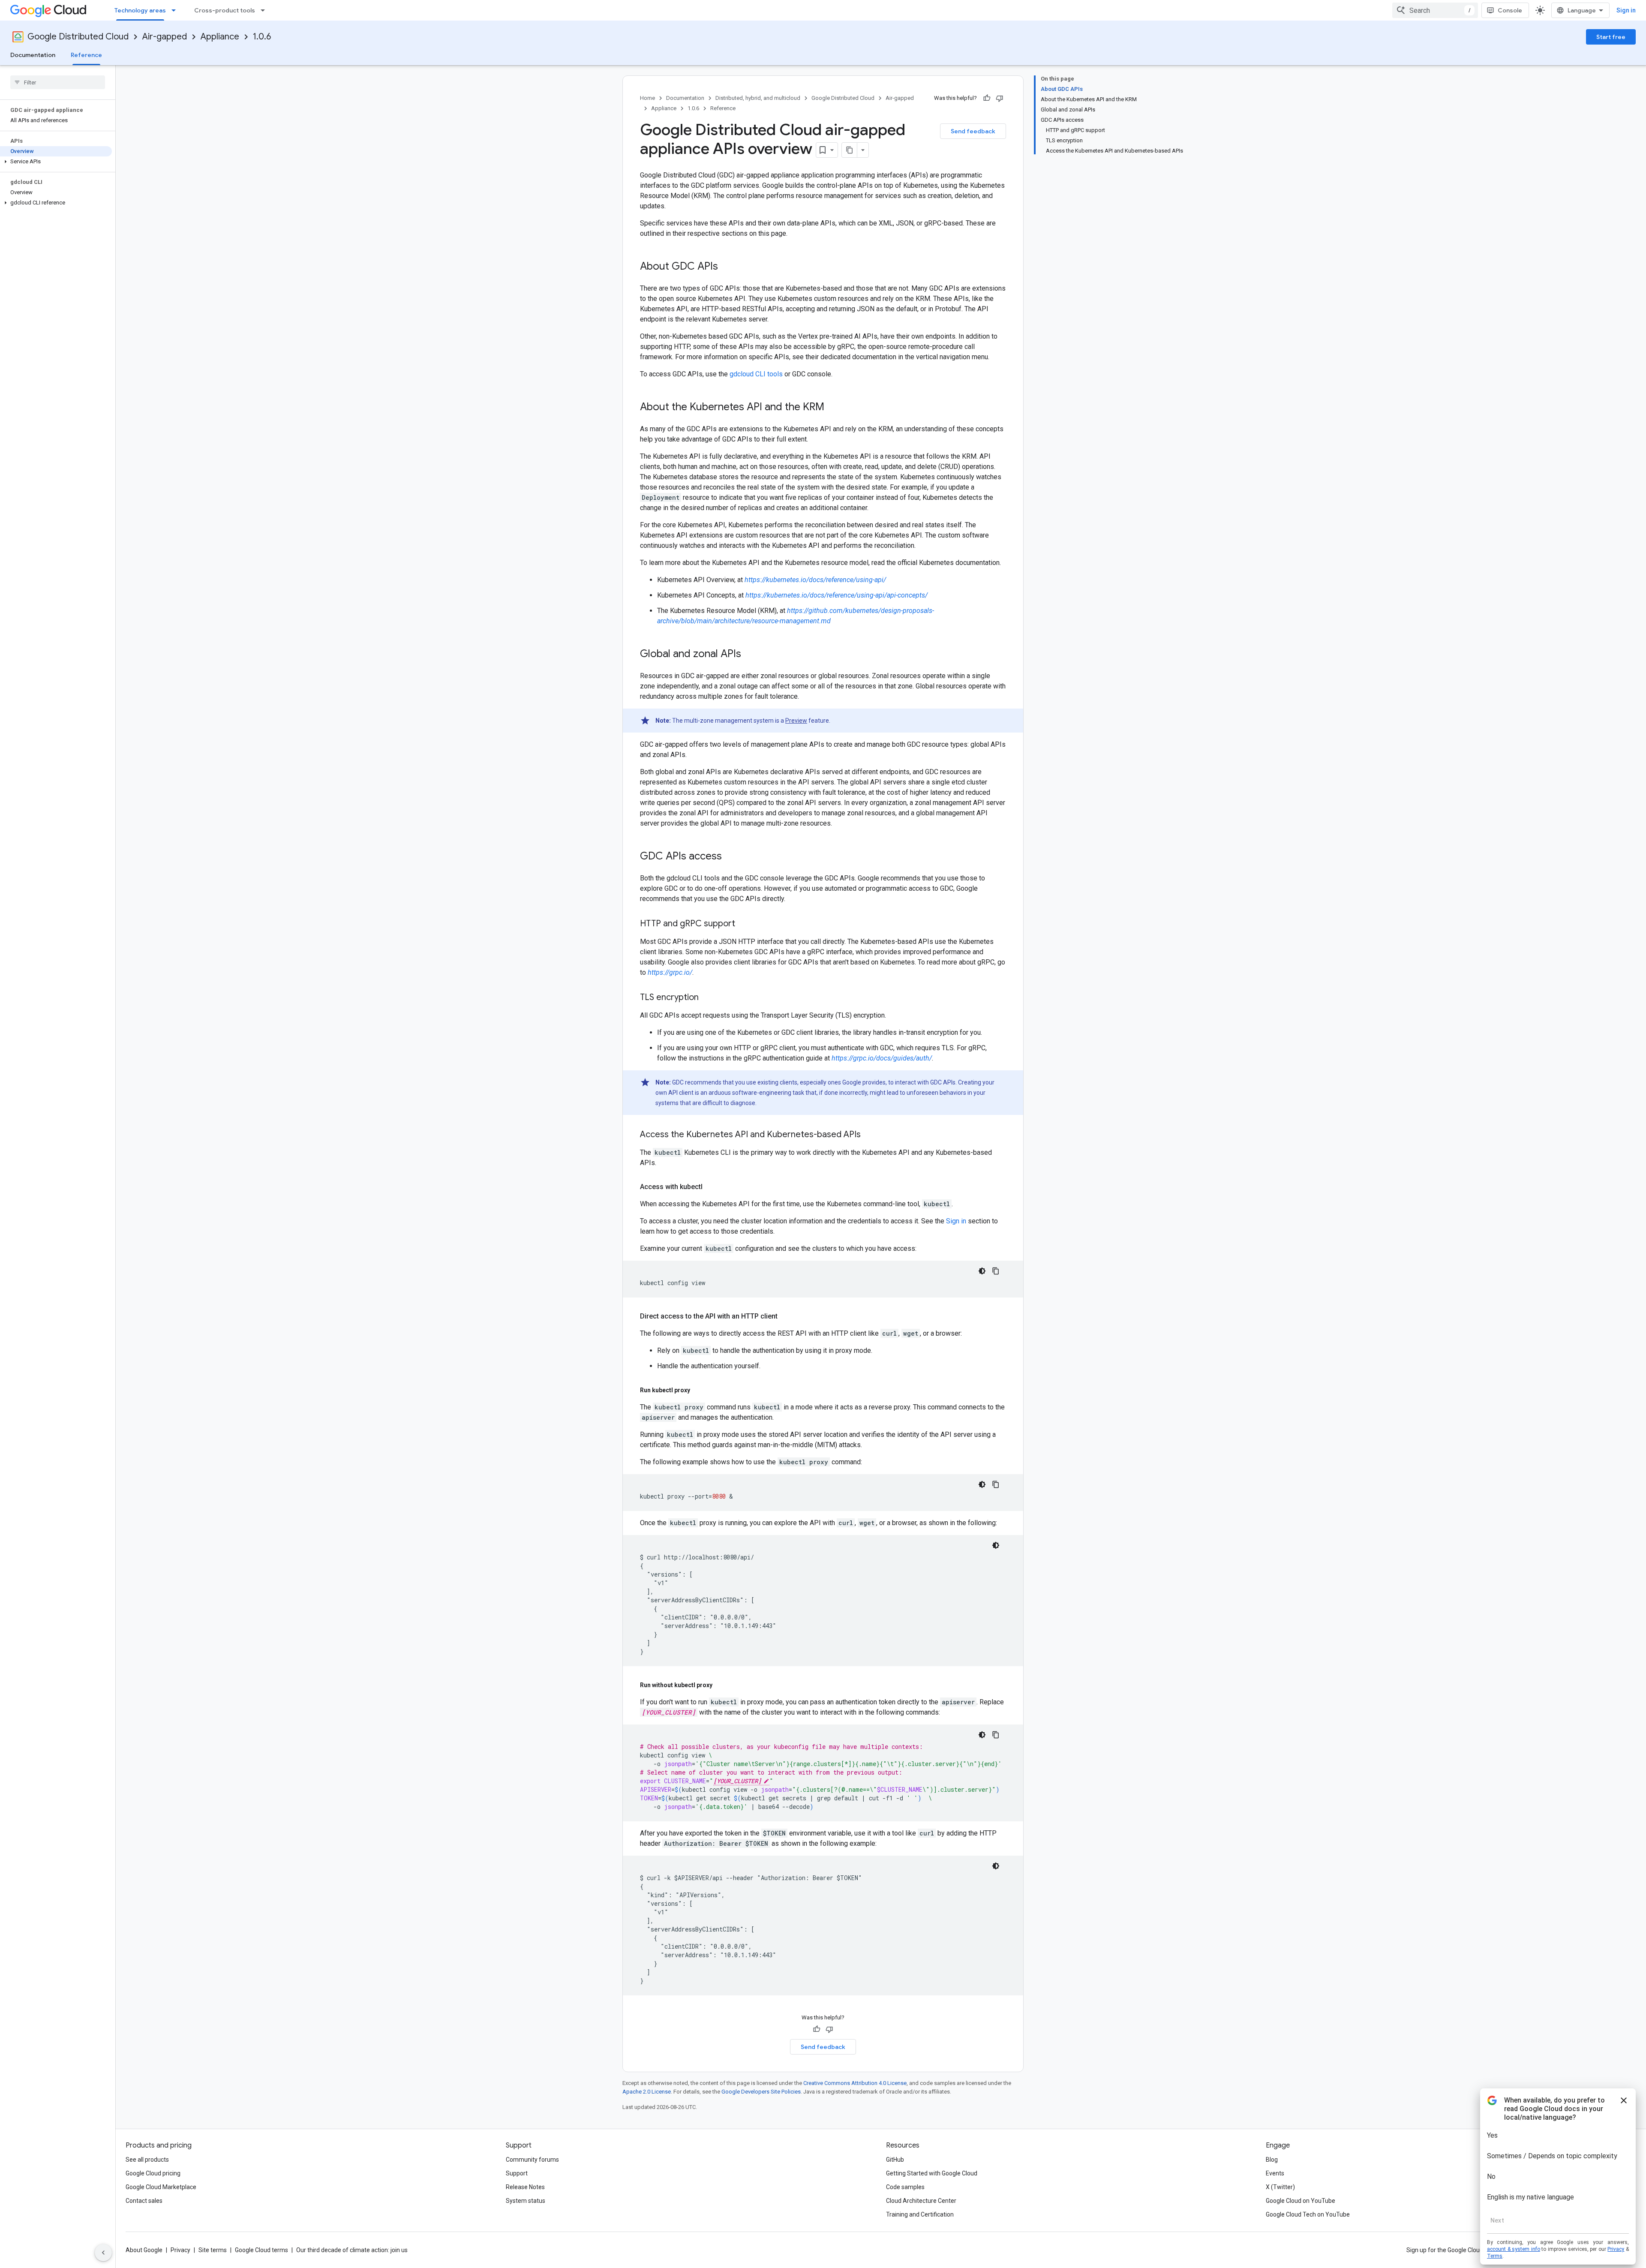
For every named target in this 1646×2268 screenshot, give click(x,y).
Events (1275, 2173)
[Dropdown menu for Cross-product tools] (265, 10)
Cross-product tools (225, 10)
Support (517, 2173)
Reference (86, 55)
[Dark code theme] (982, 1271)
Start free (1611, 37)
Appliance (220, 37)
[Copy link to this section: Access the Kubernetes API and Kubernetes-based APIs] (869, 1135)
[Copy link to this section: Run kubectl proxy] (699, 1390)
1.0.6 (262, 37)
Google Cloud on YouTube (1301, 2201)
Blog (1272, 2160)
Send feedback (973, 131)
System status (526, 2201)
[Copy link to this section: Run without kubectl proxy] (721, 1685)
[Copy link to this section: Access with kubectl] (711, 1187)
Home (647, 98)
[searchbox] (58, 82)
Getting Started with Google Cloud (932, 2173)
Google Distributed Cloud (78, 37)
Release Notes (525, 2187)
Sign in (1626, 10)
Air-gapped (165, 37)
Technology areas (140, 10)
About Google (144, 2250)
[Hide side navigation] (103, 2253)
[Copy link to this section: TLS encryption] (707, 998)
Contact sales (144, 2201)
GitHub (895, 2160)
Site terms (213, 2250)
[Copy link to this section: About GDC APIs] (727, 267)
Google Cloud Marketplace (161, 2187)
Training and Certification (920, 2214)
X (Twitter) (1280, 2187)
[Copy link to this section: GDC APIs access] (730, 857)
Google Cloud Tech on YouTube (1308, 2214)
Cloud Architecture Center (921, 2201)
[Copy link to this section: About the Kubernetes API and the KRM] (833, 408)
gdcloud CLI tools (756, 374)
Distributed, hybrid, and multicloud (758, 98)
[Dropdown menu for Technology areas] (176, 10)
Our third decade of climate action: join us (352, 2250)
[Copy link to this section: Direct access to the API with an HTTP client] (786, 1316)
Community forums (532, 2160)
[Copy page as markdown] (850, 150)
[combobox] (1435, 10)
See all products (147, 2160)
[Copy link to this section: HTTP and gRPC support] (744, 924)
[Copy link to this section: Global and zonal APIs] (750, 655)
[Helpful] (987, 98)
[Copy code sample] (996, 1271)
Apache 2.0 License (647, 2092)
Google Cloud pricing (153, 2173)
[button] (56, 162)
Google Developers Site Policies (761, 2092)
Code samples (905, 2187)
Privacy (180, 2250)
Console (1510, 10)
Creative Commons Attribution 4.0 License (855, 2083)
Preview (796, 721)
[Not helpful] (1000, 98)
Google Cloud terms (261, 2250)
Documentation (33, 55)
